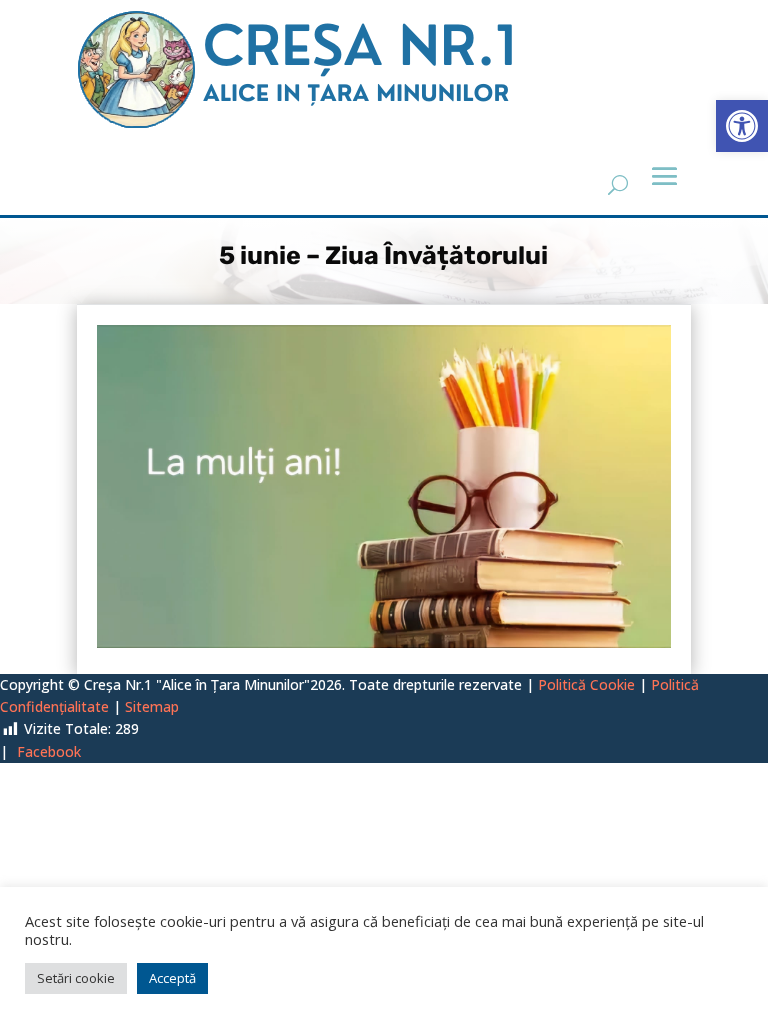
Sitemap (152, 706)
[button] (742, 126)
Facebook (49, 751)
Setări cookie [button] (76, 978)
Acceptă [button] (172, 978)
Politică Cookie (586, 684)
